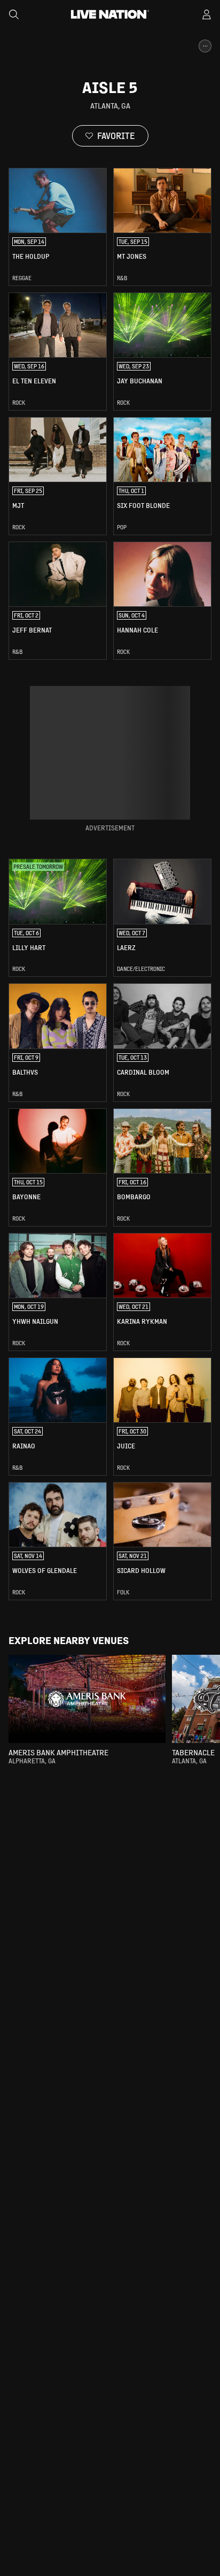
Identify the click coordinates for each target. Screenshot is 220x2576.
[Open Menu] (207, 14)
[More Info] (205, 46)
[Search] (14, 14)
